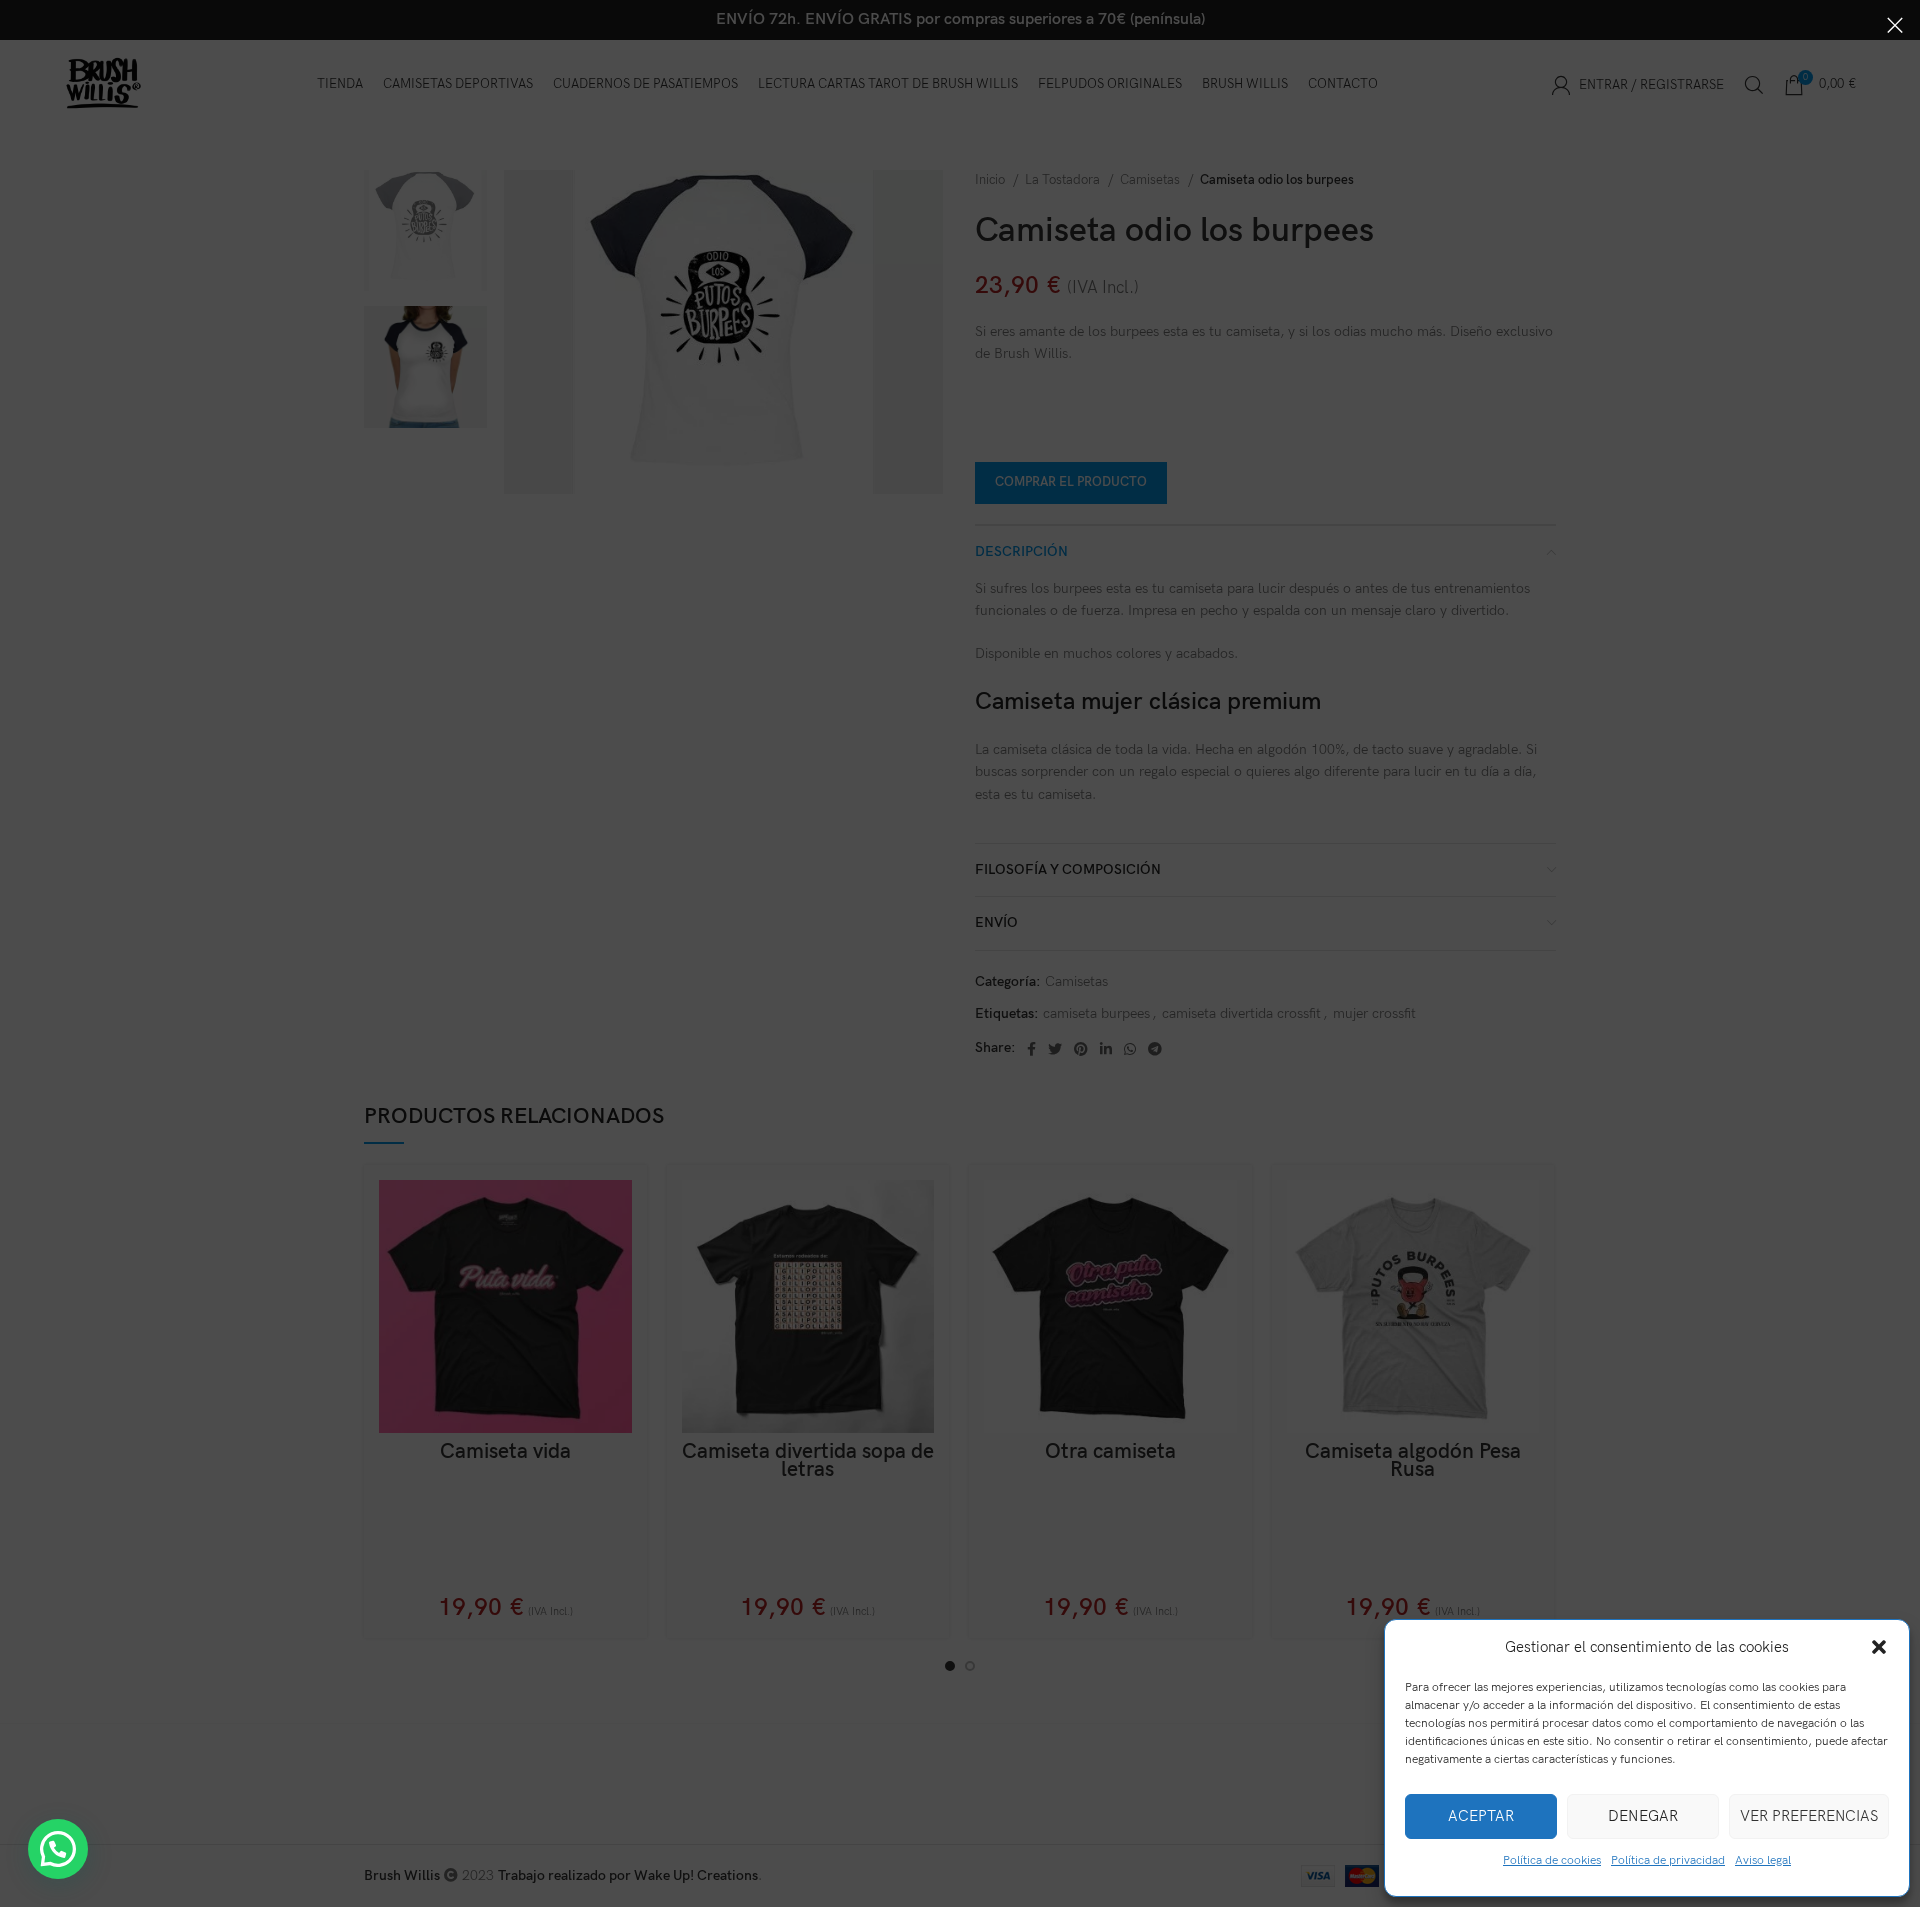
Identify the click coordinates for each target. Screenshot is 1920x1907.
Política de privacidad (1668, 1860)
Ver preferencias (1809, 1816)
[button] (1879, 1647)
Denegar (1643, 1816)
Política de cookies (1552, 1860)
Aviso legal (1763, 1860)
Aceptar (1481, 1816)
